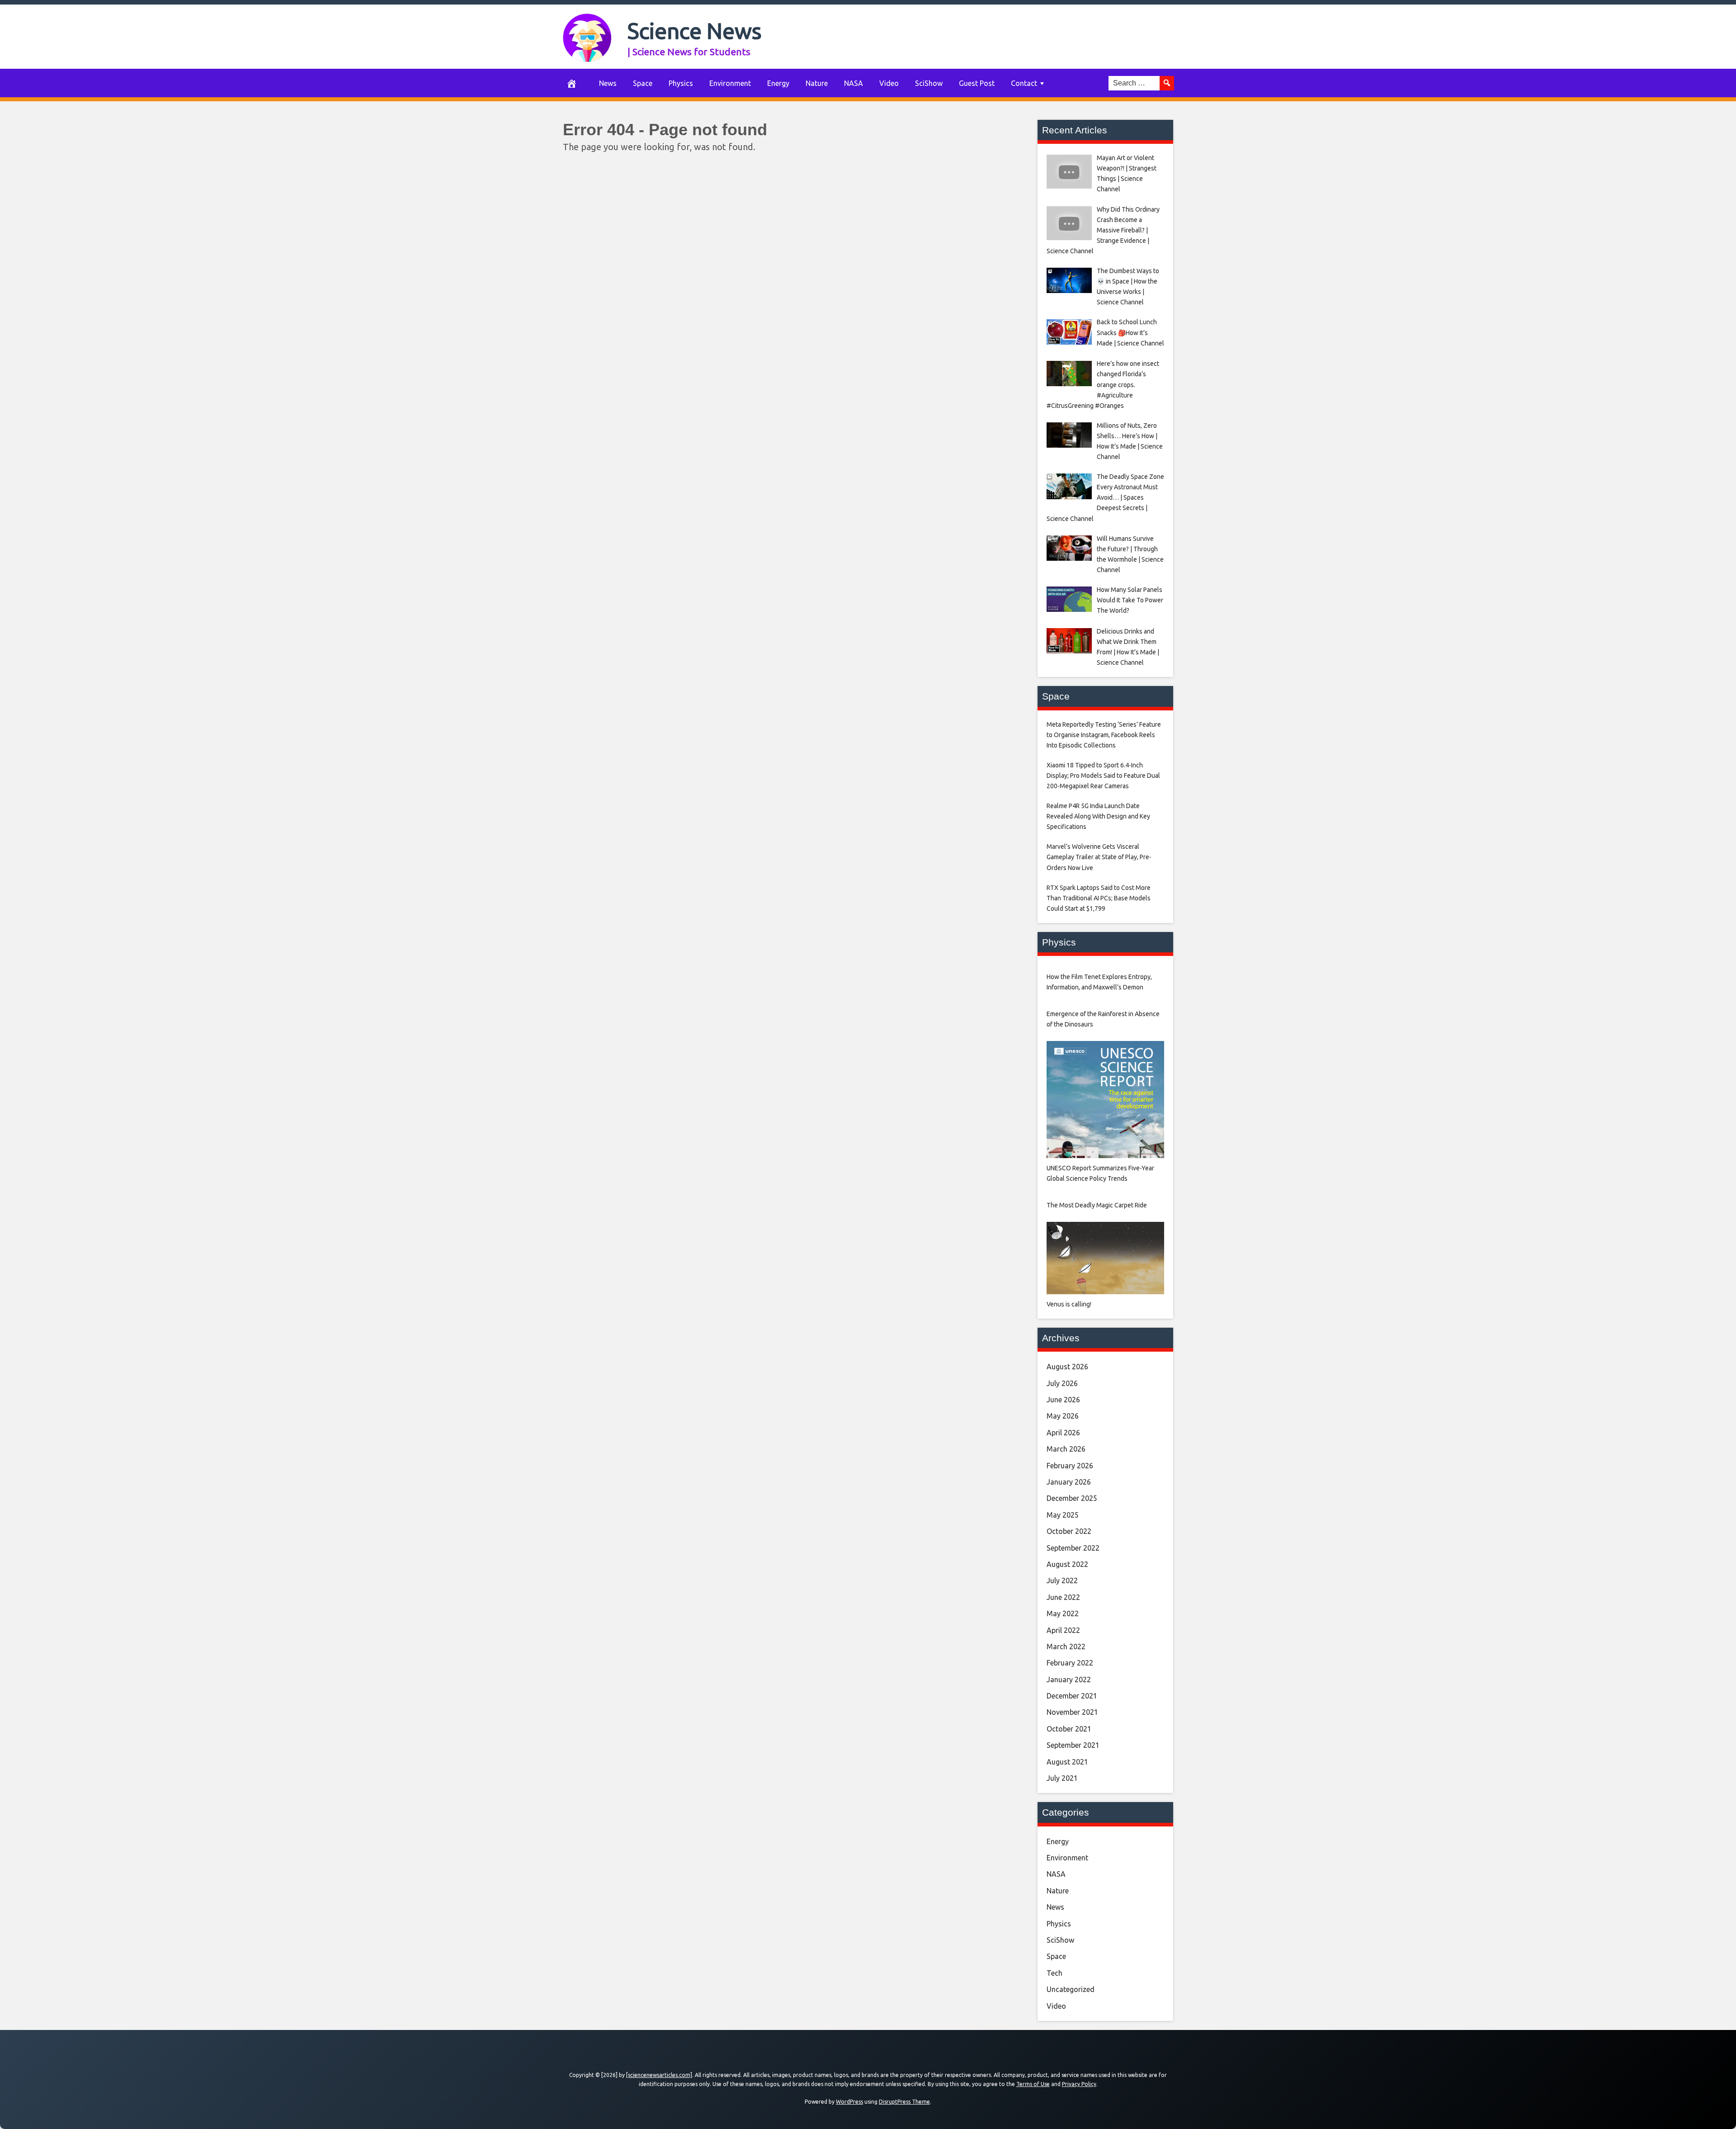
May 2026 (1063, 1416)
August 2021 (1067, 1762)
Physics (681, 83)
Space (643, 83)
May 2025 (1063, 1515)
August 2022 (1067, 1564)
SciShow (929, 83)
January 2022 (1069, 1680)
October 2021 (1069, 1729)
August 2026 (1067, 1367)
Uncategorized (1071, 1989)
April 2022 (1063, 1630)
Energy (778, 83)
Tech (1054, 1973)
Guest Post (977, 83)
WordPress (849, 2102)
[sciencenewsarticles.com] (659, 2075)
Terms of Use (1033, 2084)
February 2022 (1070, 1663)
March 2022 (1066, 1646)
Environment (730, 83)
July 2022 (1062, 1580)
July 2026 (1062, 1383)
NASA (854, 83)
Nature (817, 83)
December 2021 (1072, 1696)
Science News (695, 31)
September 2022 (1073, 1548)
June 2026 (1063, 1400)
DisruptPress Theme (904, 2102)
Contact (1024, 83)
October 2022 (1069, 1531)
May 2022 (1063, 1613)
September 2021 (1073, 1745)
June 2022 (1063, 1597)
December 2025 (1072, 1498)
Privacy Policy (1079, 2084)
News (608, 83)
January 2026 (1069, 1482)
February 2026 (1070, 1466)
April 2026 (1063, 1433)
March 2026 (1066, 1449)
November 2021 (1072, 1712)
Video (889, 83)
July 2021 (1062, 1778)
